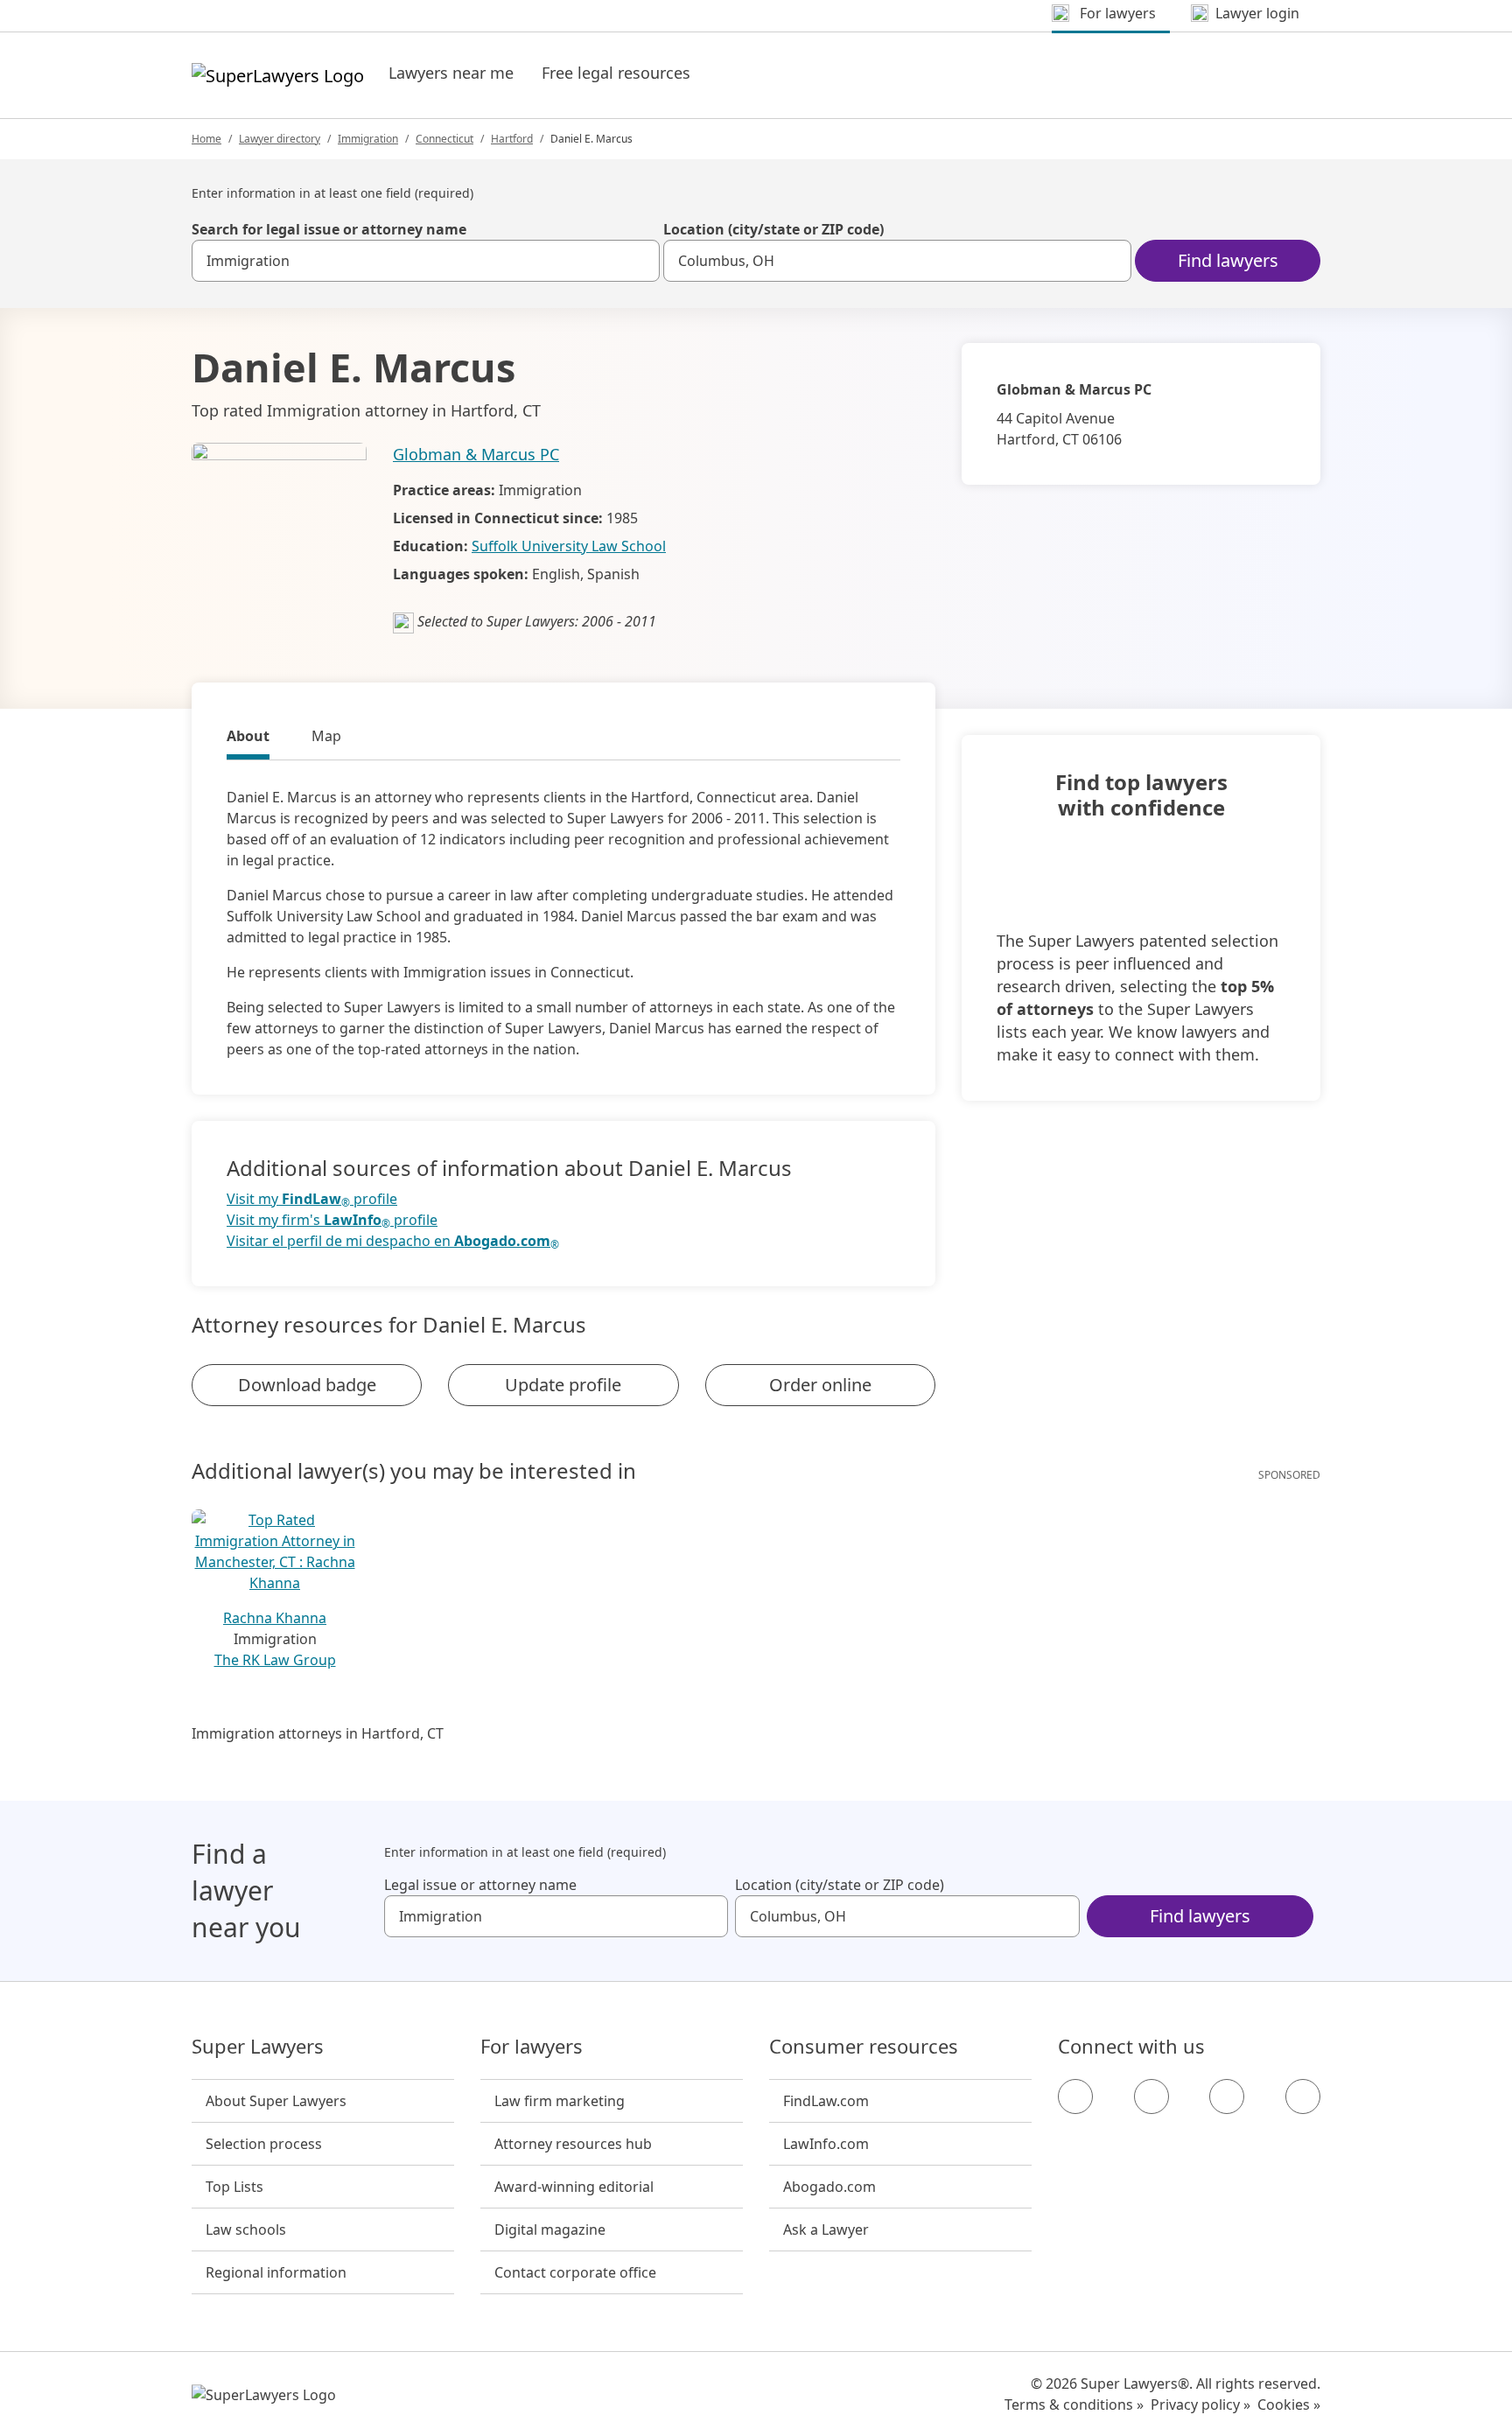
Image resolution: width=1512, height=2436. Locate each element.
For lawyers (532, 2047)
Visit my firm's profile (332, 1220)
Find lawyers (1228, 260)
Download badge (307, 1385)
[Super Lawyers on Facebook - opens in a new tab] (1075, 2096)
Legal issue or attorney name (480, 1885)
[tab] (248, 738)
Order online (820, 1385)
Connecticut (444, 139)
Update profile (563, 1385)
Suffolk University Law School (569, 546)
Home (206, 139)
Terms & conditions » (1074, 2404)
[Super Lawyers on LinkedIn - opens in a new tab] (1303, 2096)
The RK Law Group (275, 1660)
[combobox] (426, 261)
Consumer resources (864, 2047)
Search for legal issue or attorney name (329, 229)
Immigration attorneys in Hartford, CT (318, 1733)
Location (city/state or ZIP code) (773, 229)
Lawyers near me (451, 73)
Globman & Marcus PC (476, 454)
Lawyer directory (280, 139)
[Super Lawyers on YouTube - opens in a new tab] (1227, 2096)
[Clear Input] (639, 261)
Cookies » (1289, 2404)
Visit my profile (312, 1199)
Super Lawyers (258, 2047)
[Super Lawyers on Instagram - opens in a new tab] (1151, 2096)
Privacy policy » (1200, 2404)
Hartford (512, 139)
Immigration (368, 139)
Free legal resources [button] (616, 73)
